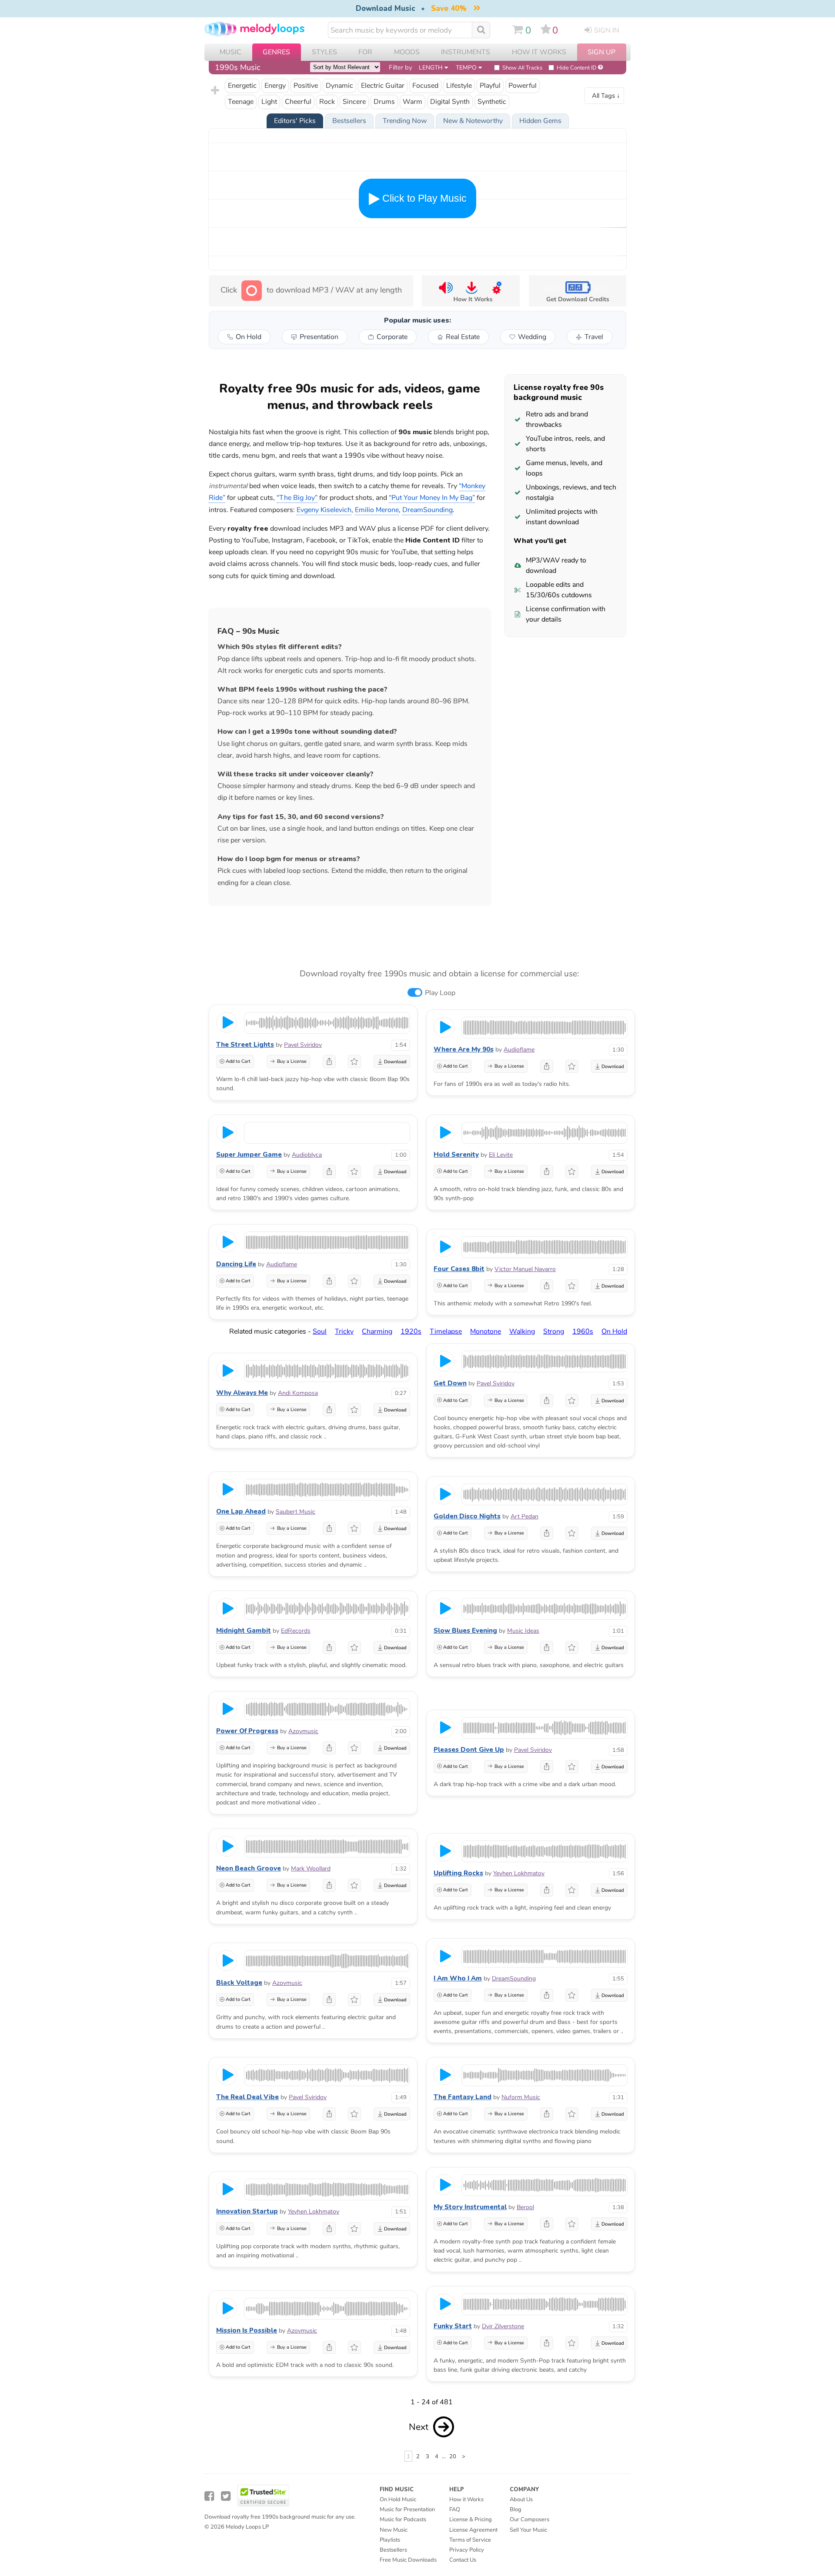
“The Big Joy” (297, 498)
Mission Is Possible (247, 2330)
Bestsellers (393, 2550)
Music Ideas (523, 1631)
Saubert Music (296, 1512)
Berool (525, 2207)
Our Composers (529, 2519)
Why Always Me (242, 1393)
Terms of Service (470, 2540)
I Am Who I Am (458, 1978)
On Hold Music (398, 2499)
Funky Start (453, 2326)
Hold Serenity (456, 1155)
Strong (554, 1331)
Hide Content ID (577, 68)
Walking (522, 1331)
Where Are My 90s (464, 1049)
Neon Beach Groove (249, 1868)
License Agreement (473, 2530)
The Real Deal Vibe (247, 2097)
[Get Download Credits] (577, 291)
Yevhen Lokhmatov (519, 1873)
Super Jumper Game (249, 1155)
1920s (411, 1331)
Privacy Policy (467, 2550)
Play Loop (440, 993)
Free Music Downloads (408, 2560)
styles (324, 52)
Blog (516, 2509)
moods (407, 52)
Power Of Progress (247, 1731)
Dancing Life (236, 1264)
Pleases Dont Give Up (469, 1750)
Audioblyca (307, 1155)
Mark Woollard (311, 1869)
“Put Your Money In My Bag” (432, 498)
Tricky (344, 1331)
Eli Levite (501, 1155)
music (230, 52)
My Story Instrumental (470, 2207)
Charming (377, 1331)
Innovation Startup (247, 2211)
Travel (594, 337)
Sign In (607, 30)
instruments (466, 52)
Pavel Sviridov (303, 1045)
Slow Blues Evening (465, 1631)
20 (453, 2456)
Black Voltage (239, 1983)
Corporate (392, 337)
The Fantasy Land (463, 2097)
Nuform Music (521, 2097)
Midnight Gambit (244, 1631)
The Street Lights (245, 1045)
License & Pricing (471, 2519)
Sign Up (601, 52)
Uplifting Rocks (458, 1873)
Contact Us (463, 2560)
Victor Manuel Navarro (525, 1269)
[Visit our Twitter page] (226, 2496)
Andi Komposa (298, 1393)
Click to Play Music (423, 198)
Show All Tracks (522, 68)
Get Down (450, 1383)
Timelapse (446, 1331)
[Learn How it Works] (471, 291)
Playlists (390, 2540)
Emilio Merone (377, 510)
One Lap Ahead (241, 1511)
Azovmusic (303, 1731)
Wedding (532, 337)
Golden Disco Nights (467, 1516)
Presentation (319, 337)
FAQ (455, 2509)
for (365, 52)
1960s (583, 1331)
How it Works (539, 52)
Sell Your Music (528, 2530)
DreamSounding (514, 1979)
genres (276, 52)
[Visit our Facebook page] (209, 2496)
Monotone (486, 1331)
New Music (394, 2530)
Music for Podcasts (403, 2519)
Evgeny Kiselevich (324, 510)
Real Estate (463, 337)
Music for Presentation (407, 2509)
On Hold (249, 337)
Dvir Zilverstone (503, 2326)
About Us (521, 2499)
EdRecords (296, 1631)
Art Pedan (524, 1516)
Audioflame (519, 1050)
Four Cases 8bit (459, 1269)
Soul (320, 1331)
